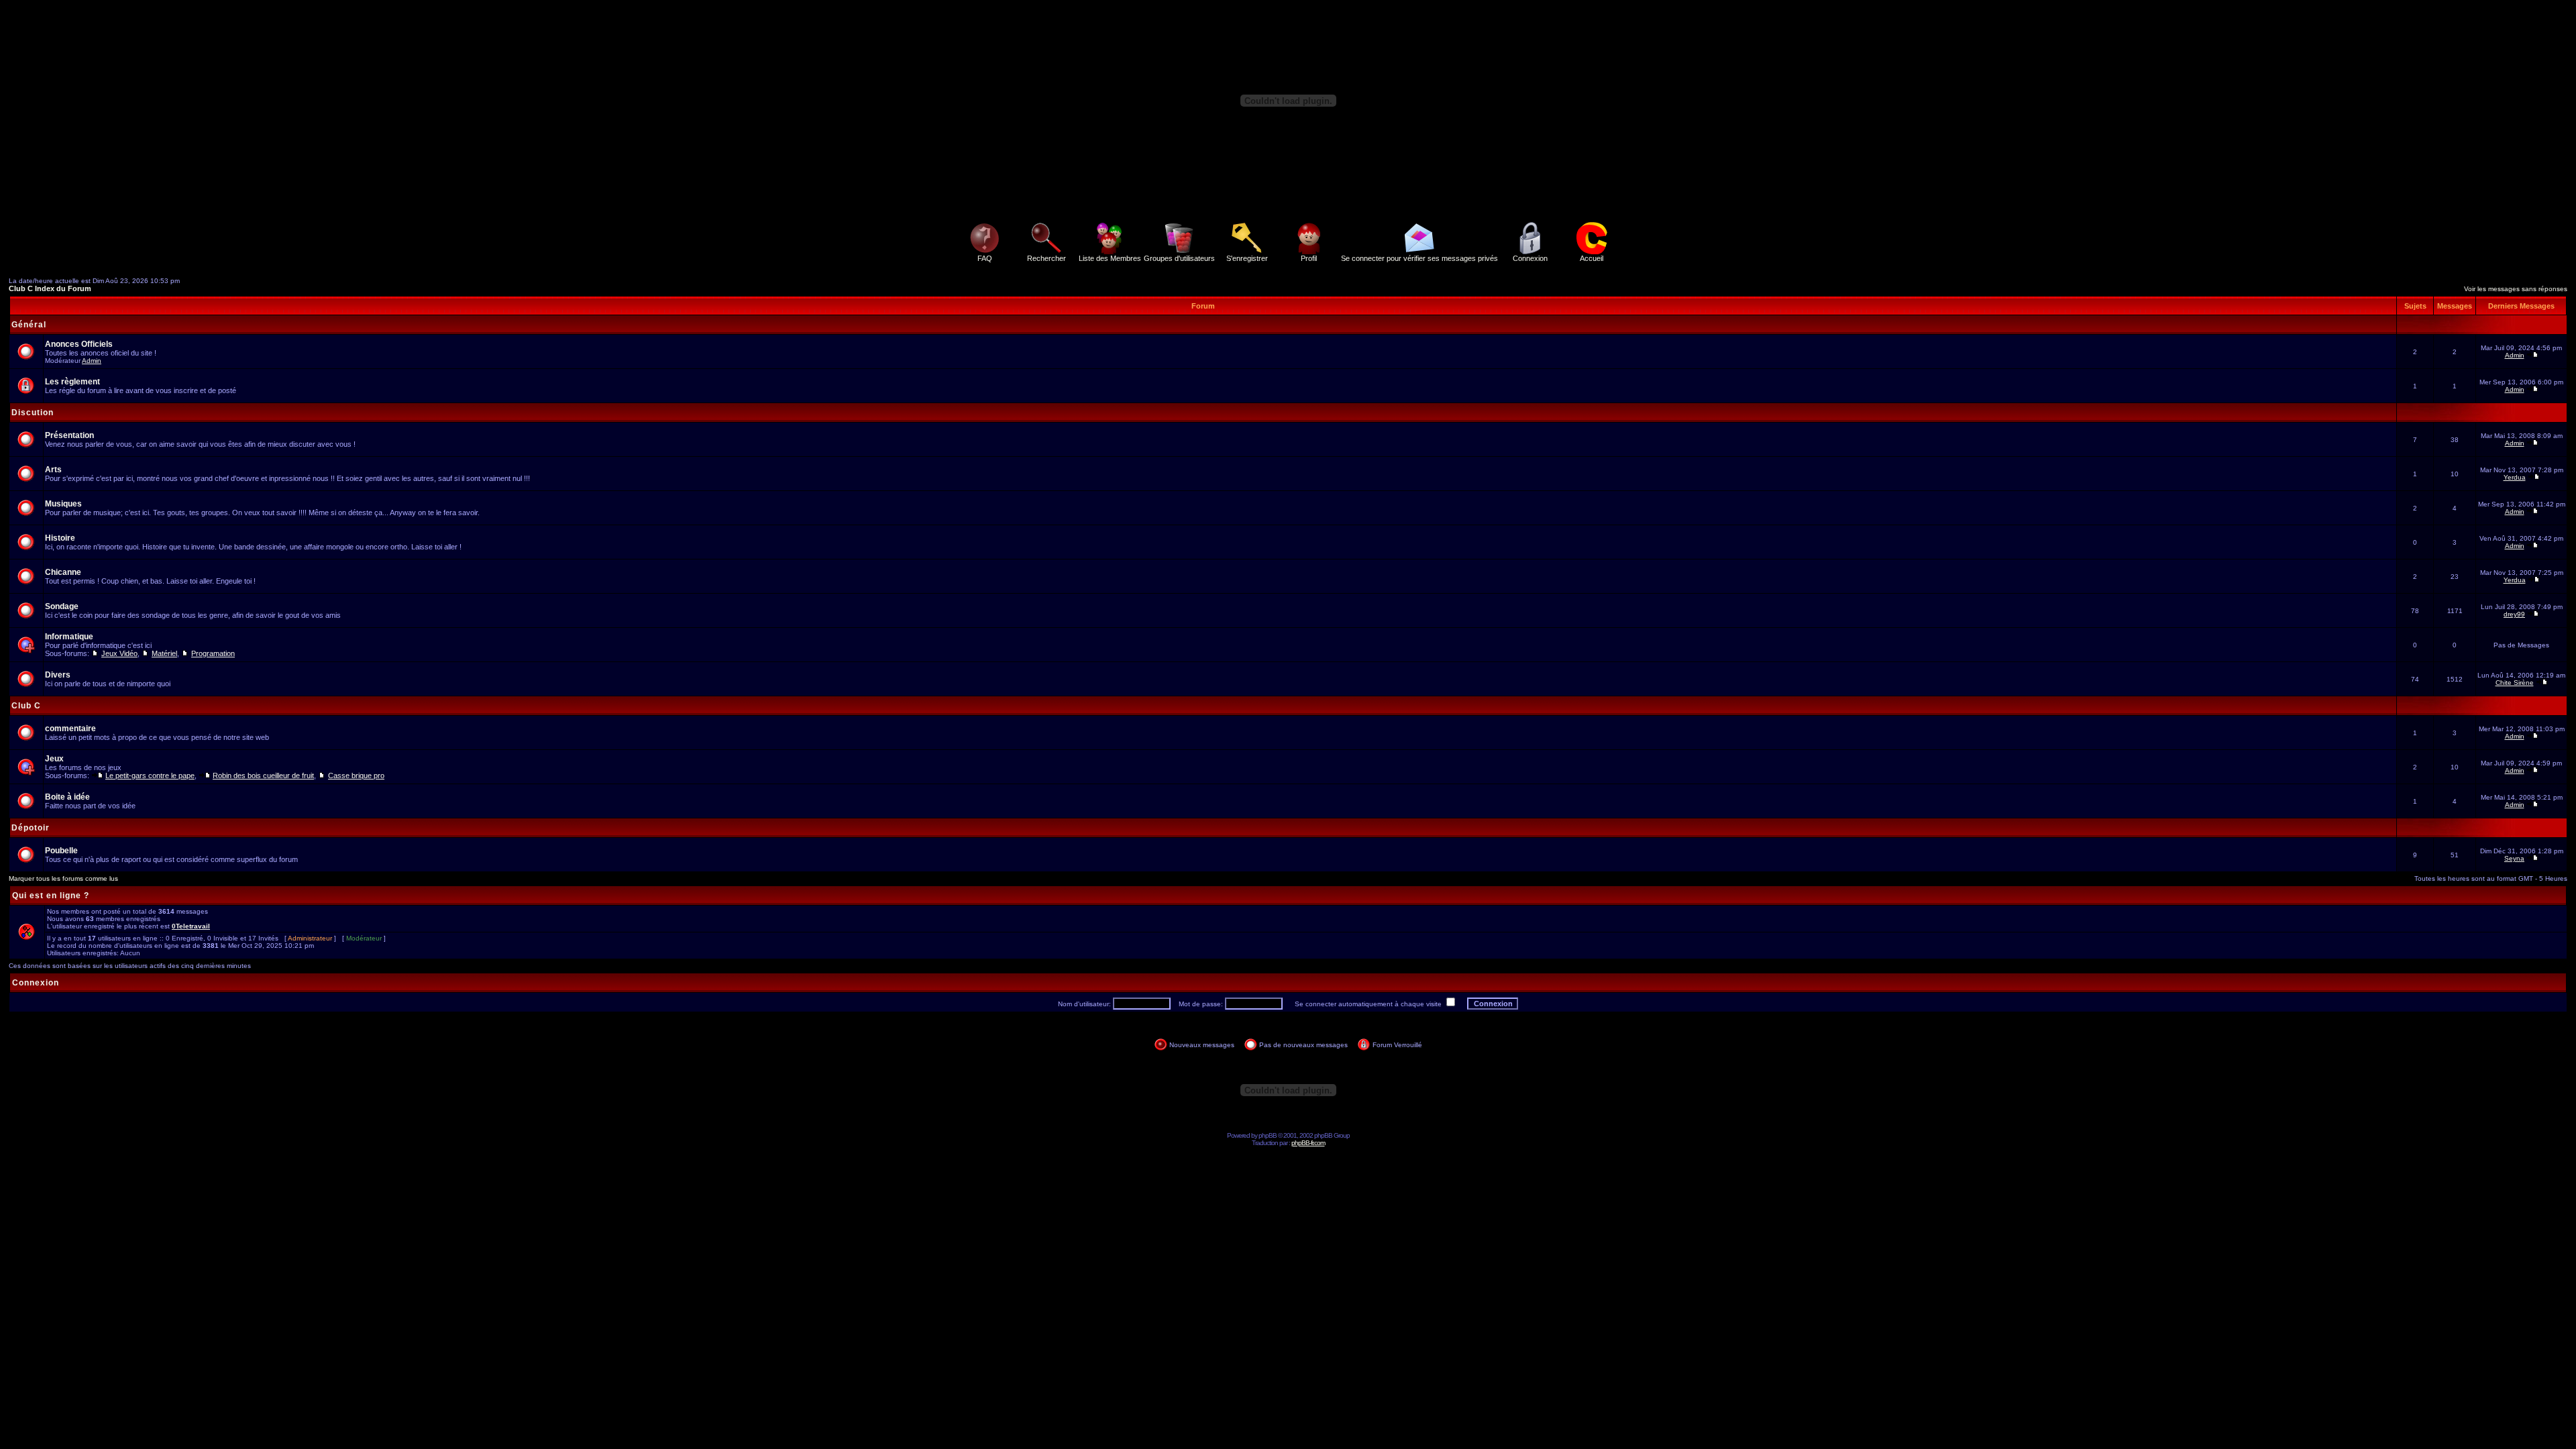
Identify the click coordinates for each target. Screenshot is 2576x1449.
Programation (213, 653)
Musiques (63, 504)
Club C (26, 706)
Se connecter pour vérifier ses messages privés (1419, 258)
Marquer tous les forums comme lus (63, 878)
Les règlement (72, 382)
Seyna (2514, 858)
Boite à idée (67, 797)
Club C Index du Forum (50, 288)
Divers (58, 675)
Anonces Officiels (79, 344)
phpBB (1268, 1135)
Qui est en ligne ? (51, 896)
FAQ (985, 258)
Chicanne (63, 572)
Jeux (54, 759)
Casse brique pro (356, 775)
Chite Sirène (2515, 683)
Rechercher (1046, 258)
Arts (53, 470)
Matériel (164, 653)
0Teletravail (191, 926)
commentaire (70, 729)
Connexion (1530, 258)
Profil (1309, 258)
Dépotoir (31, 828)
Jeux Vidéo (119, 653)
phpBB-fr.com (1308, 1143)
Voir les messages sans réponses (2516, 289)
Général (29, 325)
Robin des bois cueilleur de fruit (263, 775)
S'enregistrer (1247, 258)
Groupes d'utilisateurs (1179, 258)
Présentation (69, 435)
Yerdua (2515, 477)
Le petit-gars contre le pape (150, 775)
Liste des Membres (1110, 258)
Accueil (1592, 258)
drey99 (2514, 614)
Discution (33, 413)
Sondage (62, 606)
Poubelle (61, 851)
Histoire (60, 538)
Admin (92, 361)
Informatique (69, 637)
